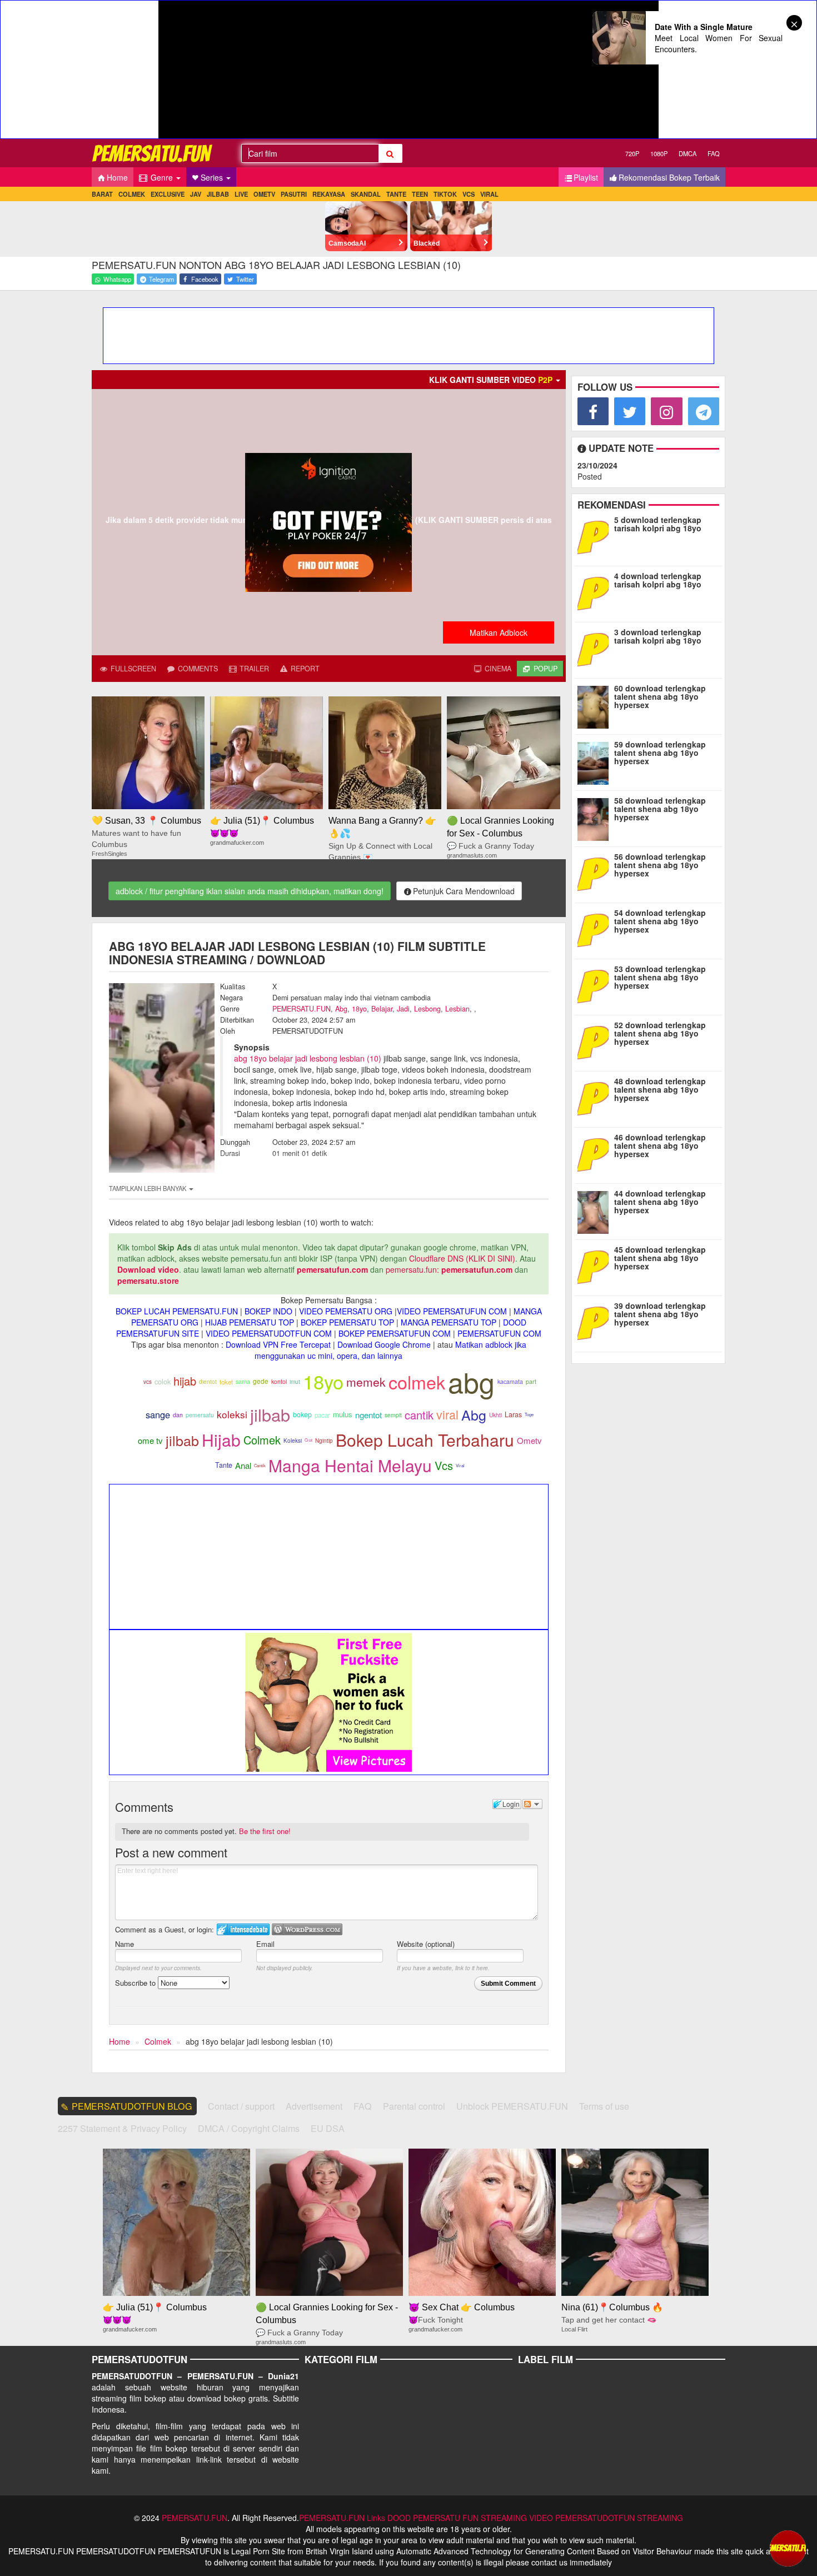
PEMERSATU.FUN (302, 1009)
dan (178, 1415)
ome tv (150, 1440)
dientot (208, 1381)
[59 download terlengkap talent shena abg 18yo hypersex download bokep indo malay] (596, 761)
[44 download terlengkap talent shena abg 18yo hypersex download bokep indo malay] (596, 1210)
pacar (322, 1415)
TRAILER (253, 669)
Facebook (204, 279)
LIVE (241, 194)
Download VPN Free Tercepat (278, 1344)
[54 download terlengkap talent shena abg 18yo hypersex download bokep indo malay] (596, 929)
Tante (224, 1465)
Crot (308, 1440)
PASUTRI (294, 194)
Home (117, 177)
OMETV (264, 194)
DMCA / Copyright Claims (249, 2128)
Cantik (260, 1465)
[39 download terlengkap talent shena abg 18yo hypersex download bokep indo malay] (596, 1322)
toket (226, 1382)
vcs (148, 1382)
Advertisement (314, 2106)
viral (447, 1414)
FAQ (714, 153)
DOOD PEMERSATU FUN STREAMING (457, 2518)
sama (243, 1381)
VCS (469, 194)
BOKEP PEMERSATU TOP (347, 1322)
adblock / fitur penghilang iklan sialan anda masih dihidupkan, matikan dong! (250, 891)
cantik (419, 1415)
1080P (659, 153)
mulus (343, 1414)
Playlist (586, 177)
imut (295, 1381)
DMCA (688, 153)
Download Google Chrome (384, 1344)
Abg (341, 1009)
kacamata (510, 1381)
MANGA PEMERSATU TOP (449, 1322)
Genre (162, 177)
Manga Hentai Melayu (350, 1465)
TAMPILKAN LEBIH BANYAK (148, 1188)
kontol (279, 1381)
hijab (185, 1381)
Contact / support (241, 2106)
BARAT (102, 194)
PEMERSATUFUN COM (499, 1333)
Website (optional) (426, 1944)
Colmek (262, 1440)
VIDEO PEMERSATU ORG (346, 1311)
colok (163, 1381)
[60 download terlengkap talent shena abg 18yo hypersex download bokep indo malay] (596, 705)
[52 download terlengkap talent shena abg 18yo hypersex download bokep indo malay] (596, 1042)
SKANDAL (366, 194)
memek (366, 1382)
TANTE (396, 194)
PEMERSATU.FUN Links (342, 2518)
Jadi (403, 1009)
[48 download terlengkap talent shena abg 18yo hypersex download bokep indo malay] (596, 1098)
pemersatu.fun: (412, 1269)
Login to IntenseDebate (243, 1929)
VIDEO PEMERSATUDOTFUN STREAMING (606, 2518)
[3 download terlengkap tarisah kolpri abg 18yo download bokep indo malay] (596, 649)
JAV (196, 194)
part (531, 1381)
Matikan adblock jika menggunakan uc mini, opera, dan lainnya (390, 1350)
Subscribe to (136, 1983)
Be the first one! (265, 1831)
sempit (393, 1415)
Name (124, 1944)
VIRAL (489, 194)
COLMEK (132, 194)
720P (632, 153)
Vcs (444, 1465)
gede (261, 1381)
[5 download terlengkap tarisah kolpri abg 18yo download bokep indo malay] (596, 536)
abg (471, 1381)
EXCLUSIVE (168, 194)
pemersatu (200, 1415)
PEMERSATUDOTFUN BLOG (132, 2106)
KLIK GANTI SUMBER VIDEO (491, 380)
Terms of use (604, 2106)
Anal (243, 1465)
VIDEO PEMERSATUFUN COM (452, 1311)
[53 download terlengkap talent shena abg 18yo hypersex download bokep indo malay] (596, 985)
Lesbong (427, 1009)
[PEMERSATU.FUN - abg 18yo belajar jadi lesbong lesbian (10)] (153, 153)
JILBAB (218, 194)
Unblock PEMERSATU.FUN (512, 2106)
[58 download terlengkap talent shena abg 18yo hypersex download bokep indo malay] (596, 817)
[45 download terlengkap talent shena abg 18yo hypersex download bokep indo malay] (596, 1266)
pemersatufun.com (332, 1269)
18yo (359, 1009)
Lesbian (457, 1009)
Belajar (382, 1009)
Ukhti (495, 1415)
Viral (460, 1465)
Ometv (529, 1440)
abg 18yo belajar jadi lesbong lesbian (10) (308, 1058)
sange (158, 1414)
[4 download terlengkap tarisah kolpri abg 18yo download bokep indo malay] (596, 592)
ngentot (368, 1415)
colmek (417, 1382)
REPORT (304, 669)
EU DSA (328, 2128)
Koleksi (293, 1441)
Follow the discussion (532, 1804)
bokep (302, 1414)
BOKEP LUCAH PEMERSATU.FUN (177, 1311)
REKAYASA (329, 194)
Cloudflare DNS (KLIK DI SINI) (462, 1258)
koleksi (232, 1414)
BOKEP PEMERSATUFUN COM (395, 1333)
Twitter (244, 279)
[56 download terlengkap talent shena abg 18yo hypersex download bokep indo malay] (596, 873)
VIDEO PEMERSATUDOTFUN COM (269, 1333)
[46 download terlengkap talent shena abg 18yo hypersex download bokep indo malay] (596, 1154)
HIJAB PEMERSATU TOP (250, 1322)
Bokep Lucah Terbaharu (425, 1440)
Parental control (414, 2106)
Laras (513, 1414)
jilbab (270, 1414)
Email (265, 1944)
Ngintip (324, 1441)
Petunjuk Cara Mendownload (464, 891)
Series (213, 177)
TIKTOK (445, 194)
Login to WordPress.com (307, 1929)
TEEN (420, 194)
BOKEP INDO (268, 1311)
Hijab (221, 1440)
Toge (529, 1414)
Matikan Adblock (499, 632)
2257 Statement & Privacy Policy (122, 2128)
